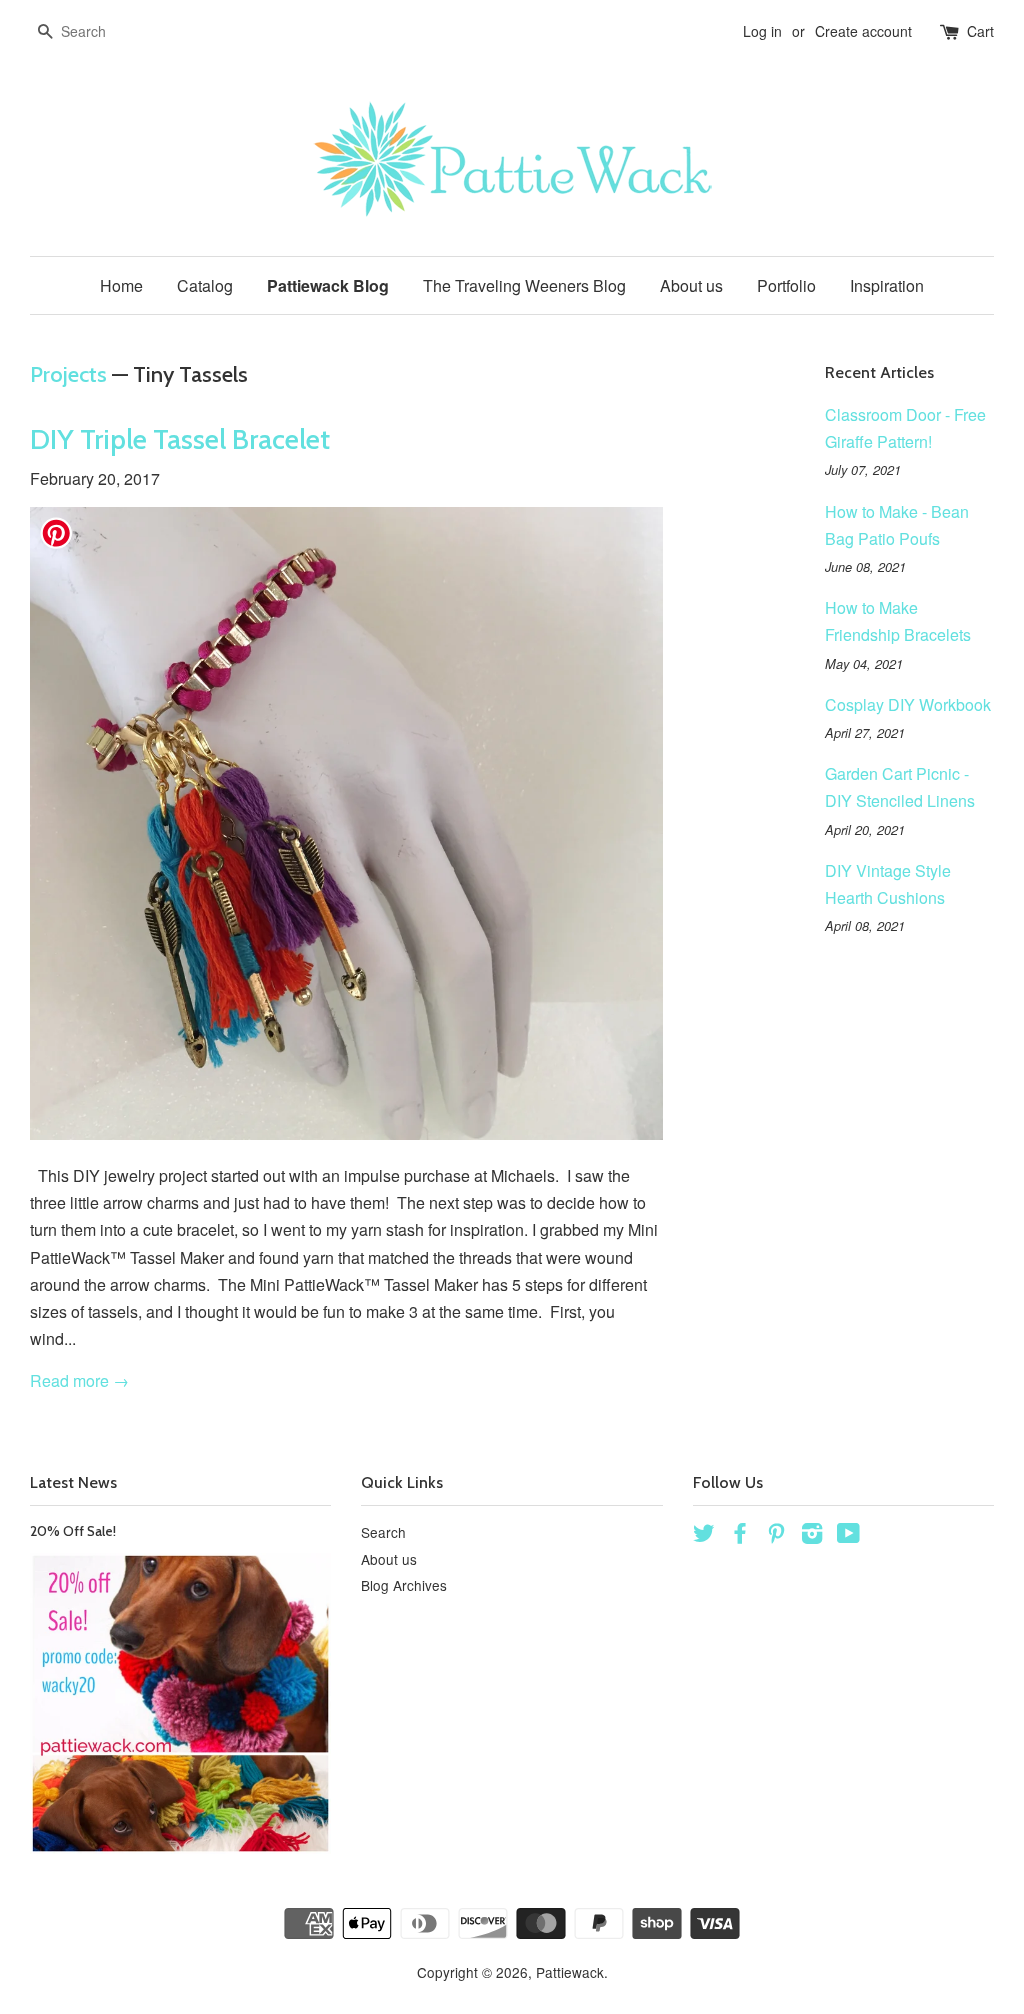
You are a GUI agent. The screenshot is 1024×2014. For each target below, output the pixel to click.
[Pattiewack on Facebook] (740, 1536)
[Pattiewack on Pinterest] (776, 1536)
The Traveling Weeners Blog (524, 285)
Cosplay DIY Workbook (908, 704)
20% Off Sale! (73, 1531)
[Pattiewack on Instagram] (812, 1536)
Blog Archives (404, 1585)
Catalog (205, 285)
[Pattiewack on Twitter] (704, 1536)
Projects (68, 374)
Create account (863, 31)
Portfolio (786, 285)
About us (691, 285)
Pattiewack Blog (328, 285)
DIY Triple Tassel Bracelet (180, 439)
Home (121, 285)
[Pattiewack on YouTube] (848, 1536)
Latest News (73, 1482)
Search (383, 1532)
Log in (762, 31)
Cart (980, 31)
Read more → (79, 1380)
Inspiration (887, 285)
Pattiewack (570, 1972)
